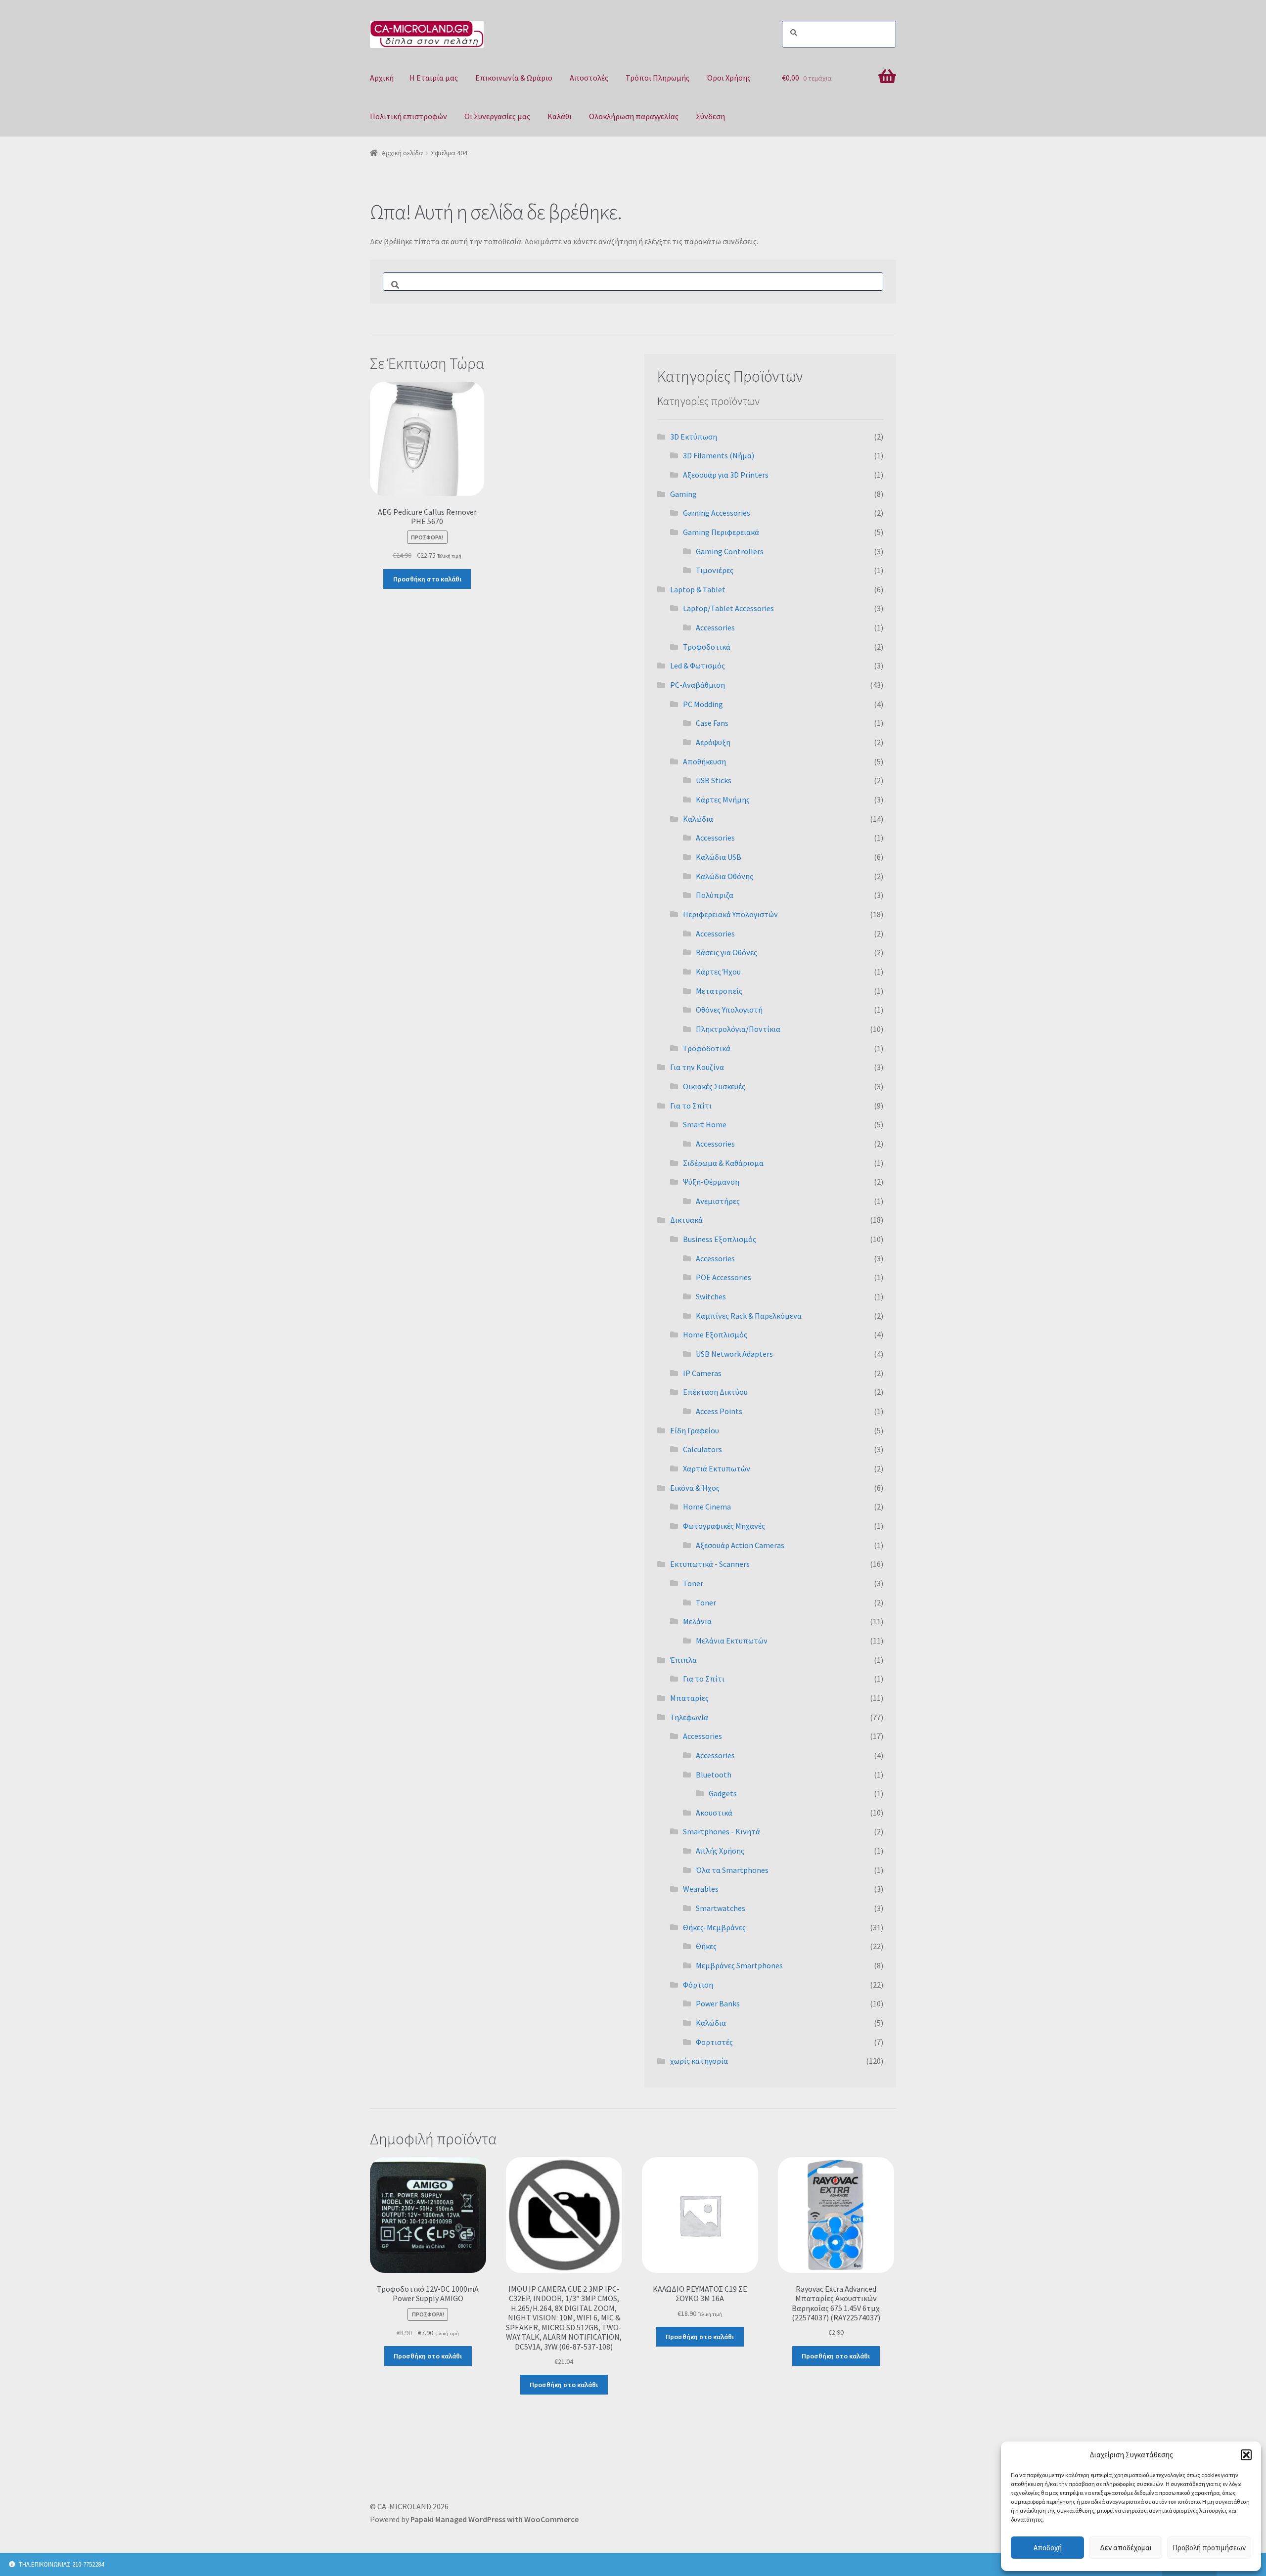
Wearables (701, 1889)
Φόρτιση (698, 1985)
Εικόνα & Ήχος (695, 1488)
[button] (1246, 2455)
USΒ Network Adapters (734, 1354)
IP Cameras (702, 1373)
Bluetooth (714, 1775)
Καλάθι (560, 116)
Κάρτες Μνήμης (723, 799)
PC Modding (703, 704)
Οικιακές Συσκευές (714, 1086)
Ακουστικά (714, 1813)
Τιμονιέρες (715, 570)
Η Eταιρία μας (434, 78)
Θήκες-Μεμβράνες (714, 1927)
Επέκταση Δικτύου (715, 1392)
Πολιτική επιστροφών (408, 116)
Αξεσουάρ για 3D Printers (726, 475)
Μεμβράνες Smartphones (739, 1965)
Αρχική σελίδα (403, 153)
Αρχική (382, 78)
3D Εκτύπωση (694, 437)
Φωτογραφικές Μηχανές (724, 1526)
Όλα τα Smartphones (732, 1870)
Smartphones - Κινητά (722, 1831)
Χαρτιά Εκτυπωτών (717, 1468)
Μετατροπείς (719, 991)
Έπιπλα (683, 1660)
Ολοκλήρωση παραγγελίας (634, 116)
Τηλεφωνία (689, 1717)
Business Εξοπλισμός (720, 1239)
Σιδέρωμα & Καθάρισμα (723, 1163)
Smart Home (705, 1124)
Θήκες (706, 1946)
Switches (711, 1296)
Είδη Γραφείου (695, 1430)
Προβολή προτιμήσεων (1209, 2548)
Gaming (683, 494)
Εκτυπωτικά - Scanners (710, 1564)
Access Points (719, 1411)
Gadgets (723, 1793)
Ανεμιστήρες (718, 1201)
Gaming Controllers (730, 551)
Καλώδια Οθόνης (724, 876)
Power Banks (718, 2003)
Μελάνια (697, 1621)
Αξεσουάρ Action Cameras (740, 1545)
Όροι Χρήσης (729, 78)
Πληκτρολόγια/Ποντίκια (738, 1029)
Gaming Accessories (717, 513)
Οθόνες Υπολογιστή (729, 1010)
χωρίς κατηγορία (699, 2061)
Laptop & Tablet (698, 589)
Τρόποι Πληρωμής (657, 78)
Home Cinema (707, 1507)
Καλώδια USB (719, 857)
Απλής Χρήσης (720, 1851)
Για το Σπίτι (691, 1106)
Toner (693, 1583)
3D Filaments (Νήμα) (719, 455)
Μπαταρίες (689, 1698)
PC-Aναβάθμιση (698, 685)
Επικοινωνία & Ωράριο (514, 78)
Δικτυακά (686, 1220)
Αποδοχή (1048, 2548)
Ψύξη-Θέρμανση (711, 1182)
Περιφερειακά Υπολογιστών (730, 914)
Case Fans (712, 723)
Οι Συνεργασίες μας (497, 116)
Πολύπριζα (715, 895)
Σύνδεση (710, 116)
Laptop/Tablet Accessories (728, 608)
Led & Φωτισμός (698, 666)
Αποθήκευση (704, 761)
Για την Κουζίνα (697, 1067)
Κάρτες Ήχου (718, 972)
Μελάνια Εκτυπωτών (732, 1641)
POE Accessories (723, 1277)
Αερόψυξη (713, 742)
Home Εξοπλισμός (715, 1334)
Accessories (715, 627)
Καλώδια (698, 819)
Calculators (702, 1449)
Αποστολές (589, 78)
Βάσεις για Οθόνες (726, 952)
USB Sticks (714, 780)
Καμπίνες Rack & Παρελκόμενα (749, 1316)
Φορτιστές (714, 2042)
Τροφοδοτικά (707, 647)
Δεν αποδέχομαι (1126, 2548)
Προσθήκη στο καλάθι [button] (427, 579)
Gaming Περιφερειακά (721, 532)
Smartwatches (721, 1908)
